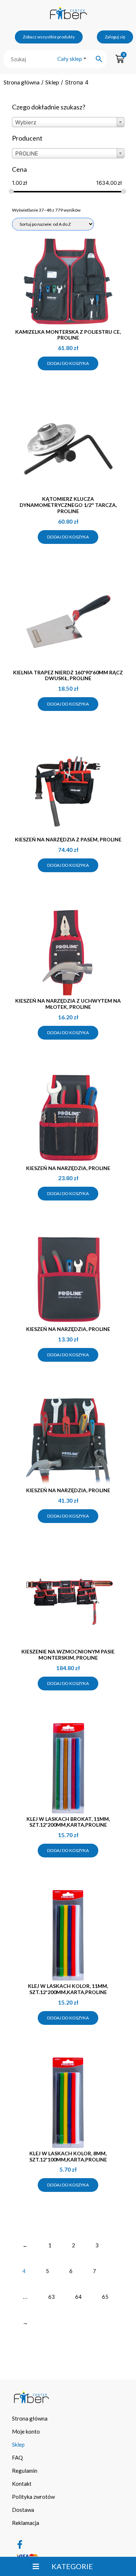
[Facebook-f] (20, 2544)
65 (105, 2297)
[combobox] (68, 122)
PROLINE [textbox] (27, 153)
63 (51, 2297)
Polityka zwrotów (33, 2497)
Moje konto (26, 2431)
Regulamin (25, 2471)
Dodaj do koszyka (68, 363)
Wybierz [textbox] (26, 122)
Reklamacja (26, 2523)
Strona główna (22, 82)
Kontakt (22, 2484)
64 (78, 2297)
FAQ (17, 2458)
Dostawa (23, 2510)
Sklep (52, 82)
